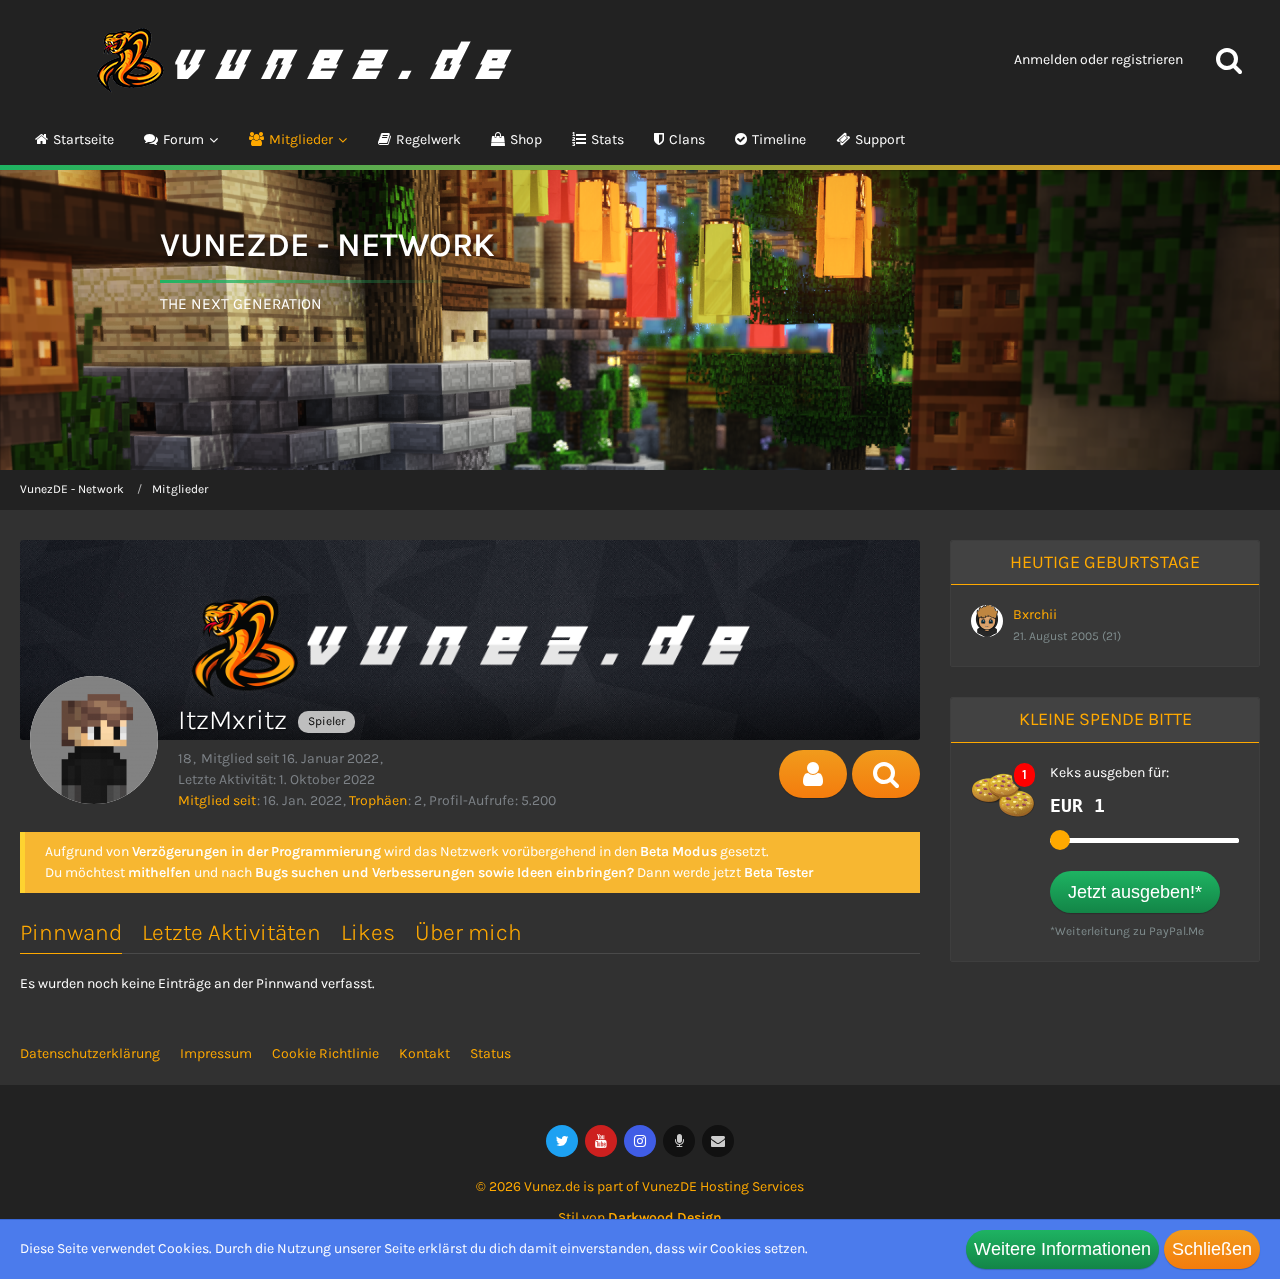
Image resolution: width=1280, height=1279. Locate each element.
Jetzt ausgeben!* (1135, 892)
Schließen (1212, 1249)
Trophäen (378, 800)
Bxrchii (1035, 614)
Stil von (640, 1217)
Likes (368, 932)
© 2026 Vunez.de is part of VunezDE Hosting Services (640, 1186)
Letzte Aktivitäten (231, 932)
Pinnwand (71, 932)
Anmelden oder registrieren (1098, 59)
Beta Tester (778, 872)
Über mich (468, 932)
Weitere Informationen (1062, 1249)
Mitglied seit (217, 800)
